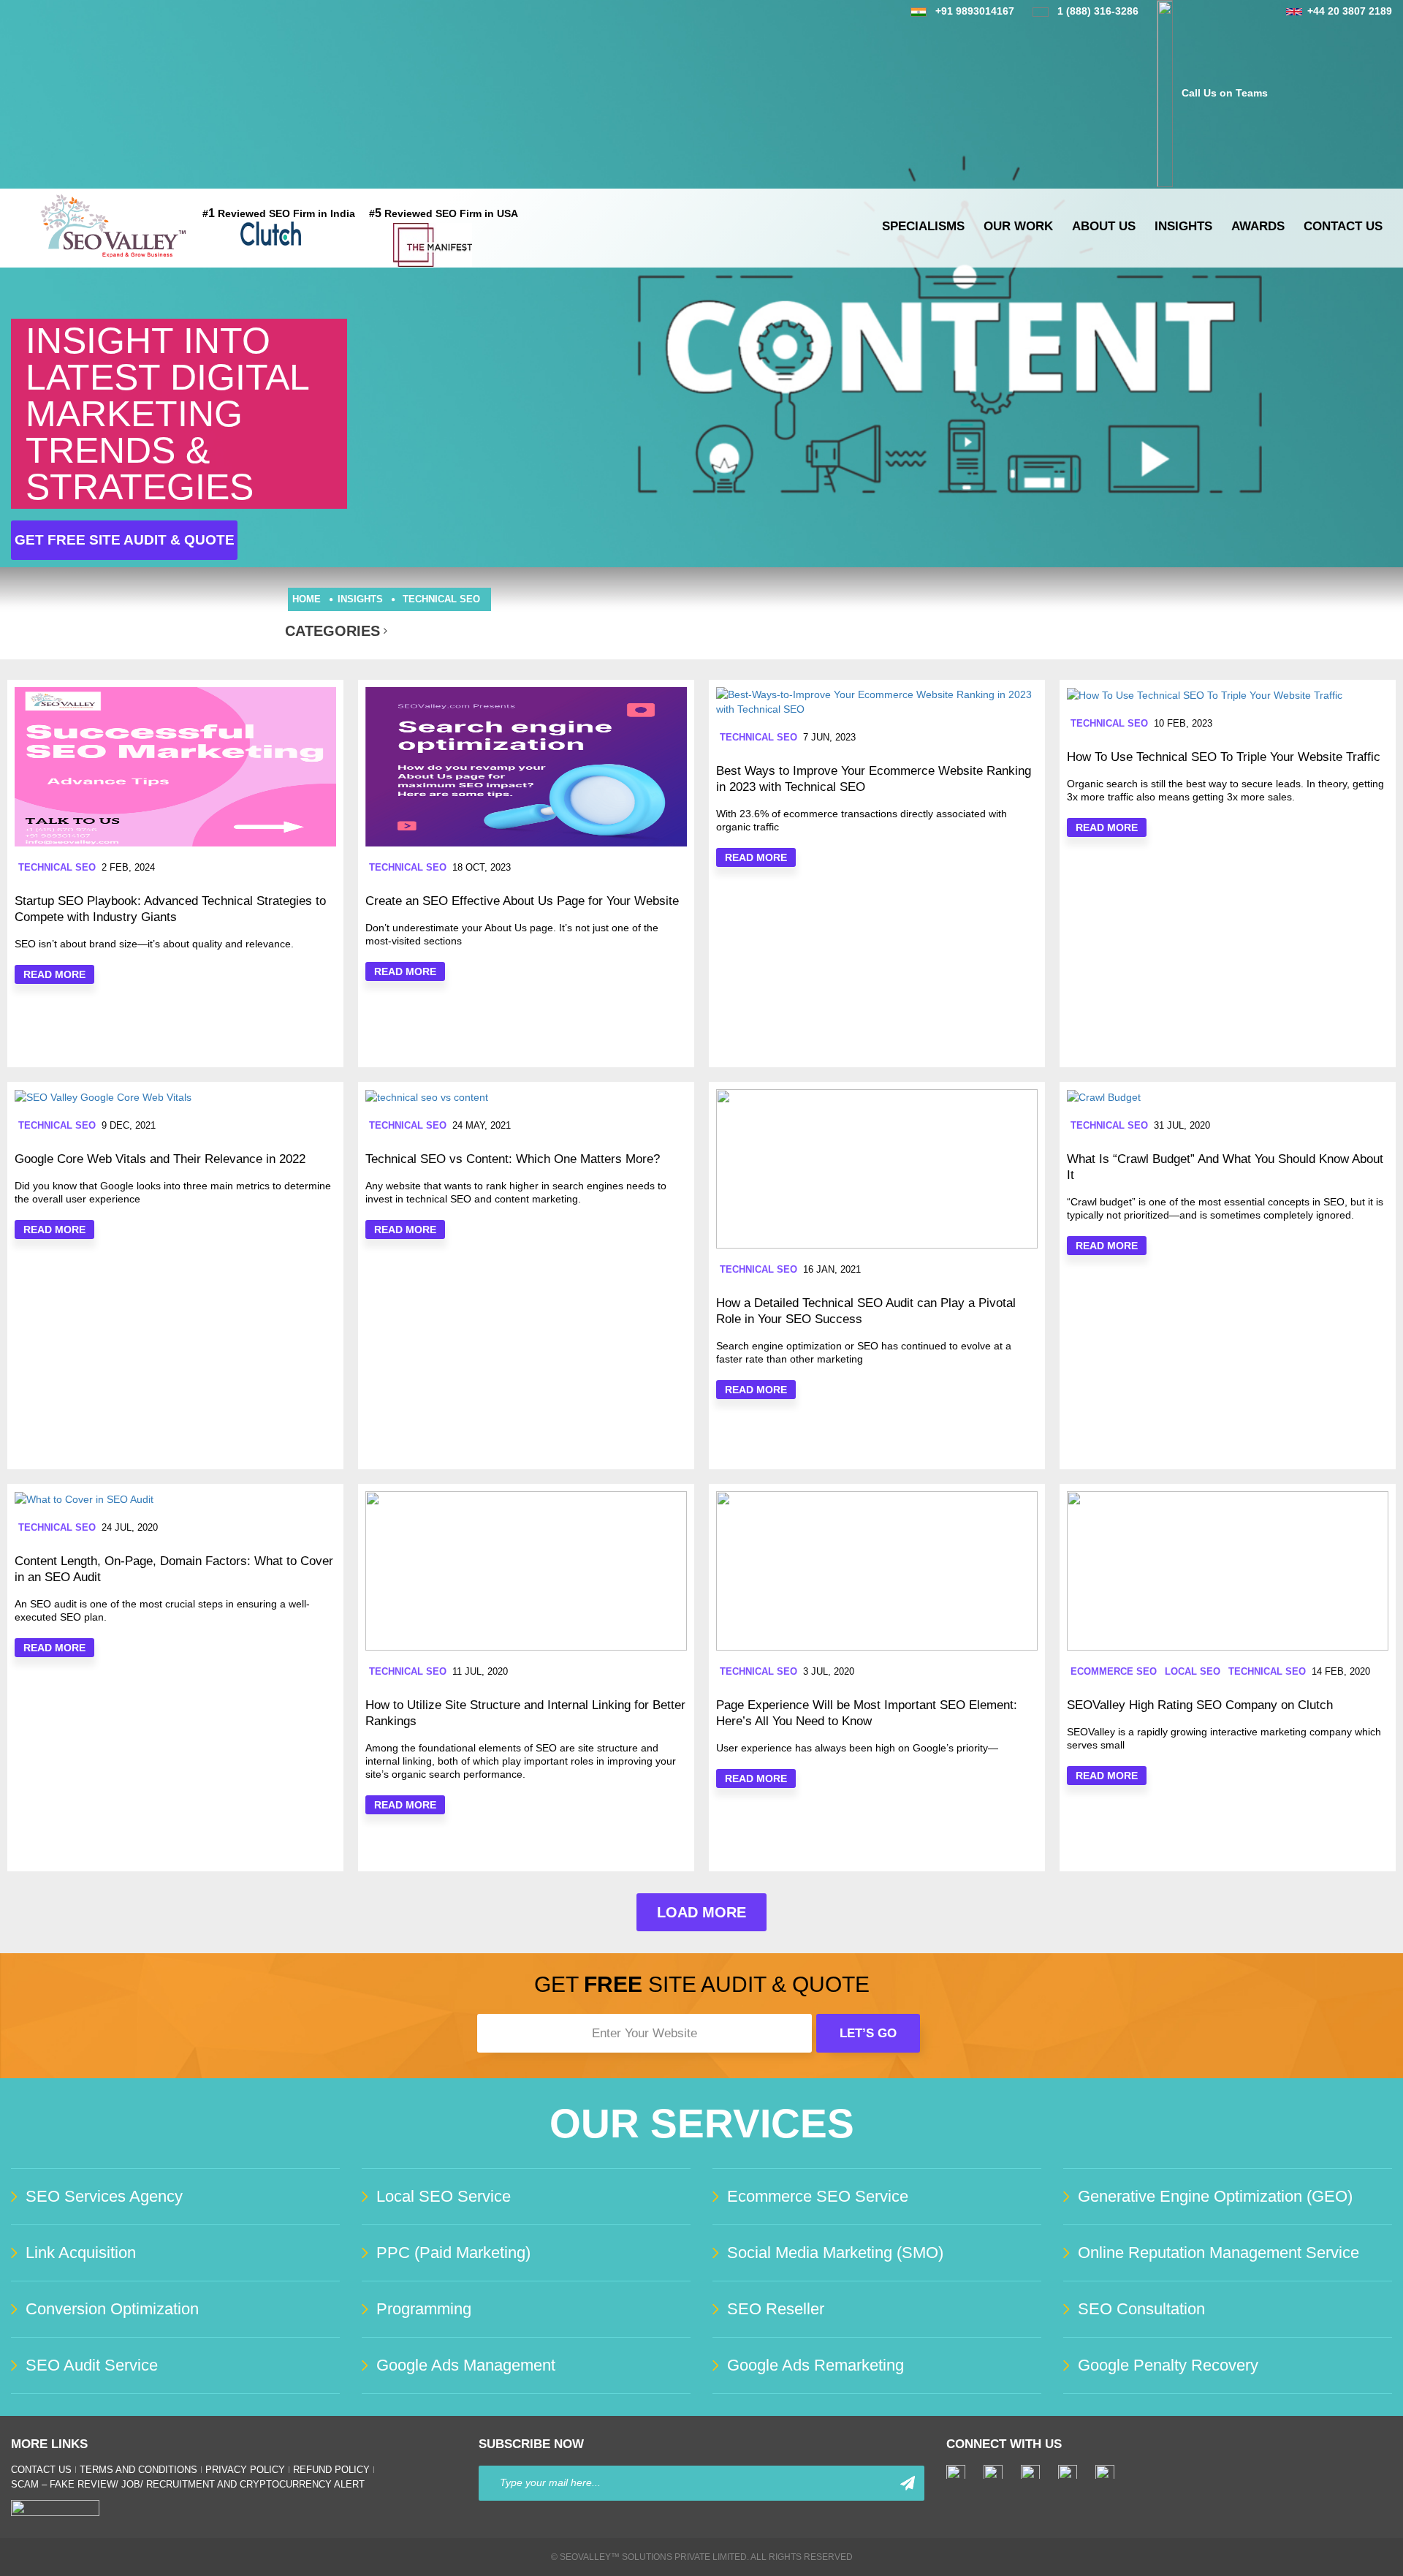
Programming (424, 2309)
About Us (1104, 226)
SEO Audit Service (92, 2365)
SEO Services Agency (104, 2196)
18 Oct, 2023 (482, 867)
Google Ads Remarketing (815, 2365)
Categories (332, 631)
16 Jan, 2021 (832, 1269)
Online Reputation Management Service (1218, 2253)
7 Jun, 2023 (829, 737)
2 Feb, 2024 (128, 867)
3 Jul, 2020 (829, 1671)
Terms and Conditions (138, 2470)
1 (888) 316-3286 (1098, 11)
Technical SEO (441, 599)
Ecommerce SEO (1114, 1671)
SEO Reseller (776, 2309)
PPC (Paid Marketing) (453, 2253)
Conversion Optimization (112, 2309)
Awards (1258, 226)
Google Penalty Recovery (1168, 2365)
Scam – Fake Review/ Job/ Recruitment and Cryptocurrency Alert (188, 2484)
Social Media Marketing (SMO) (835, 2253)
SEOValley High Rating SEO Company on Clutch (1200, 1705)
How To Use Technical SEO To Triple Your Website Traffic (1224, 757)
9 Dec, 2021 (129, 1125)
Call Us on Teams (1225, 93)
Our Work (1018, 226)
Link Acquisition (81, 2253)
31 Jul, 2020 (1182, 1125)
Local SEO (1193, 1671)
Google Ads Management (466, 2365)
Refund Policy (331, 2470)
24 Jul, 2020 (130, 1527)
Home (307, 599)
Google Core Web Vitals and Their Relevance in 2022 (160, 1159)
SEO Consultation (1141, 2309)
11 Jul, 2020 (480, 1671)
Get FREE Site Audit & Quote (125, 540)
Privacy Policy (245, 2470)
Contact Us (1343, 226)
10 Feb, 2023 (1183, 723)
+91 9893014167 (975, 11)
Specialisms (923, 226)
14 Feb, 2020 (1341, 1671)
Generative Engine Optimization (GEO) (1215, 2196)
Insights (1183, 226)
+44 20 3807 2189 (1350, 11)
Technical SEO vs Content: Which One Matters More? (513, 1159)
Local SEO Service (444, 2196)
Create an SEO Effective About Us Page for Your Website (522, 901)
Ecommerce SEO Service (818, 2196)
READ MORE (54, 974)
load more (701, 1912)
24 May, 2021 (482, 1125)
